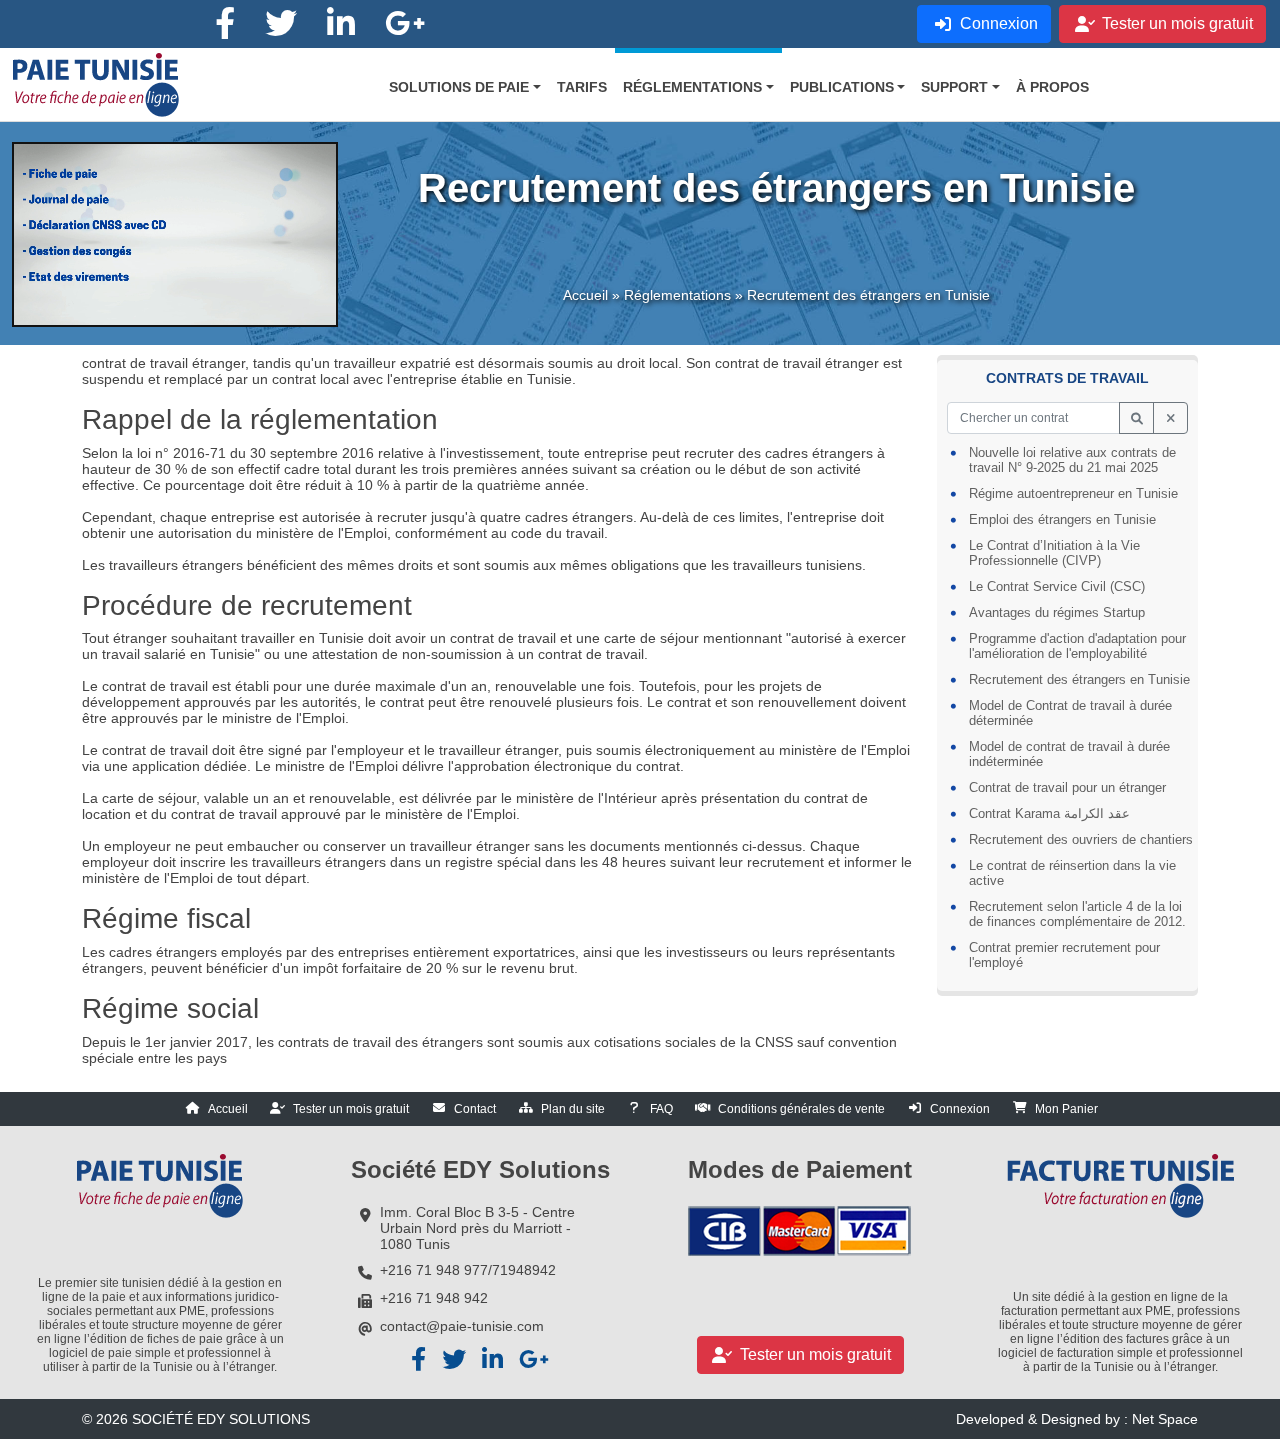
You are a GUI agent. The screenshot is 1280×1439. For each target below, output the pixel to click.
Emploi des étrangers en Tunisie (1062, 519)
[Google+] (405, 24)
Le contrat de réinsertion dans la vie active (1072, 873)
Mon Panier (1066, 1109)
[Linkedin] (341, 24)
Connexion (960, 1109)
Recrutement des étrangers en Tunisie (1079, 679)
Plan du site (573, 1109)
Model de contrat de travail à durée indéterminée (1069, 754)
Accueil (585, 295)
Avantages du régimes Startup (1057, 612)
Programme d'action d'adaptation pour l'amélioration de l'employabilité (1077, 646)
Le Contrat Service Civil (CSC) (1057, 586)
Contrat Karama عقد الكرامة (1049, 813)
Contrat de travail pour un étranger (1067, 787)
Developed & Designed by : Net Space (1077, 1419)
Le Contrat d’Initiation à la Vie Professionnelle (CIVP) (1054, 553)
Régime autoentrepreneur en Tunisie (1073, 493)
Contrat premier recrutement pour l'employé (1064, 955)
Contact (475, 1109)
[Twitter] (281, 24)
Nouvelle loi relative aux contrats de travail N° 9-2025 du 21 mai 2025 (1072, 460)
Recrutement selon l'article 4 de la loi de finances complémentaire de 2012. (1077, 914)
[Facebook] (225, 24)
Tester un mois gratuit (351, 1109)
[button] (465, 87)
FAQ (661, 1109)
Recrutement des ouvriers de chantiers (1081, 839)
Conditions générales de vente (801, 1109)
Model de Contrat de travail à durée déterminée (1070, 713)
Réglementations (677, 295)
